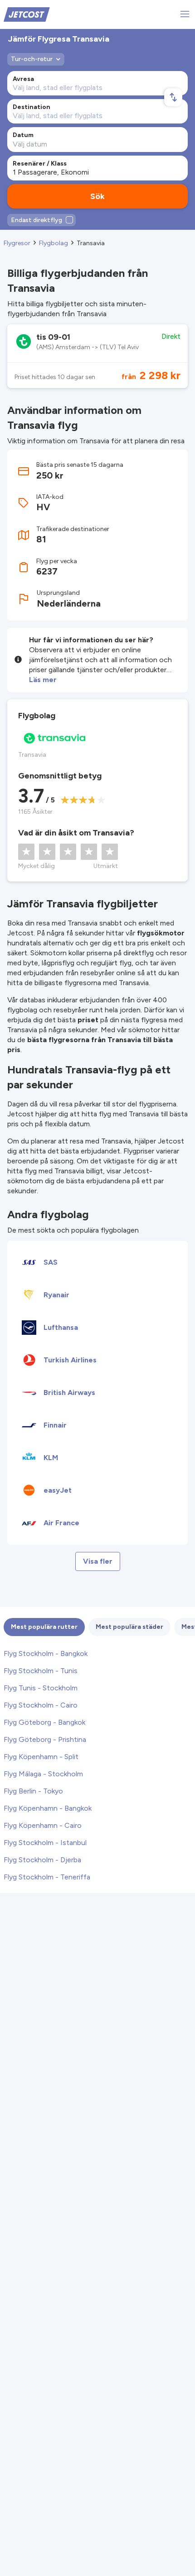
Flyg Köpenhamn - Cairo (43, 1825)
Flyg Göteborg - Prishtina (45, 1739)
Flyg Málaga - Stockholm (43, 1774)
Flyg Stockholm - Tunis (41, 1671)
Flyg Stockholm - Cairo (41, 1705)
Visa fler (98, 1561)
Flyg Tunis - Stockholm (41, 1688)
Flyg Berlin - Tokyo (33, 1791)
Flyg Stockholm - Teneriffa (47, 1877)
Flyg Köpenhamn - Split (41, 1757)
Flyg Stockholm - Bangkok (46, 1653)
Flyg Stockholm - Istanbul (45, 1843)
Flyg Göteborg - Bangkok (44, 1722)
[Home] (27, 14)
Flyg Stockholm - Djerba (42, 1860)
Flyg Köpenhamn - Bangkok (48, 1808)
